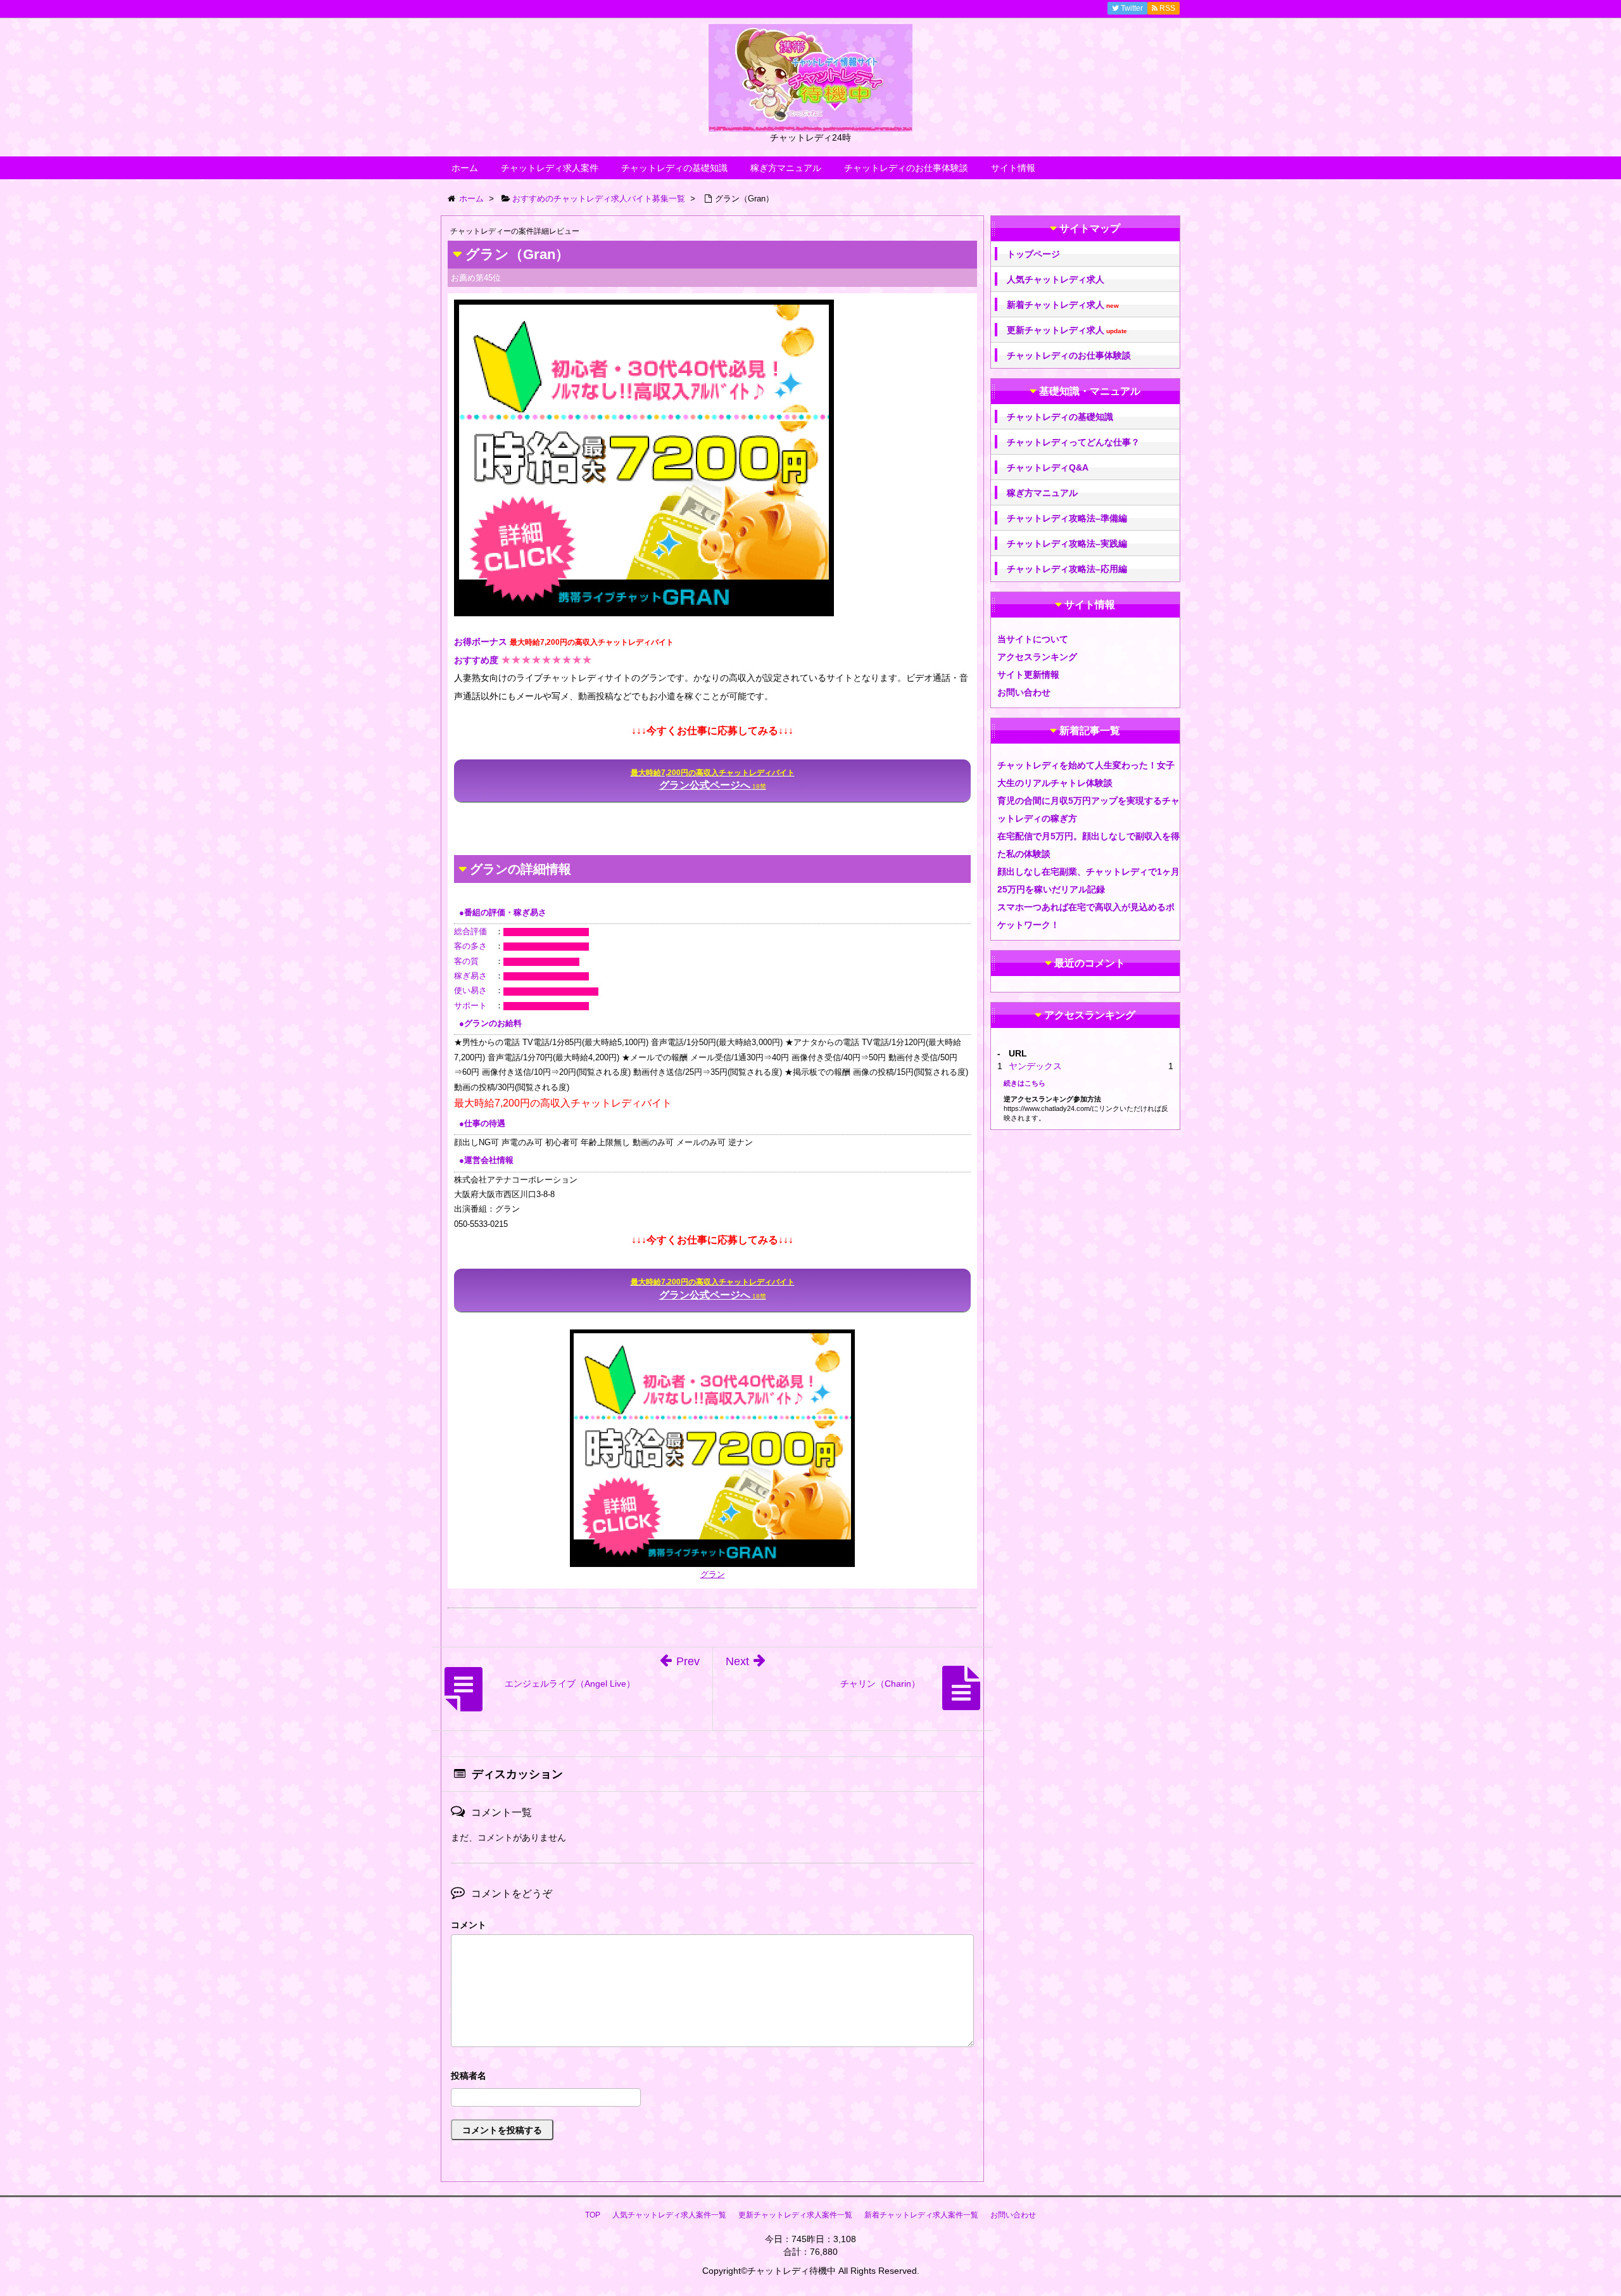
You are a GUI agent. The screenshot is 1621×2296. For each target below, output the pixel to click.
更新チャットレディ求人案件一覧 (795, 2215)
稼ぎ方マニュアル (786, 168)
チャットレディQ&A (1048, 467)
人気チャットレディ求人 (1056, 279)
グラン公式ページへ (713, 779)
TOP (593, 2215)
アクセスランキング (1037, 657)
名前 (712, 2077)
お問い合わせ (1024, 692)
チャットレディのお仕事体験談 (906, 168)
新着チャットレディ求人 (1063, 305)
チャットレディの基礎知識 (674, 168)
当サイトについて (1033, 639)
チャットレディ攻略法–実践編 (1067, 543)
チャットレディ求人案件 (550, 168)
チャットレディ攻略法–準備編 (1067, 518)
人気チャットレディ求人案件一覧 (669, 2215)
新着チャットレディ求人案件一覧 (921, 2215)
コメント (469, 1925)
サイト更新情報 (1028, 675)
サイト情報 (1013, 168)
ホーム (465, 168)
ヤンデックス (1035, 1066)
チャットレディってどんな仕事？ (1073, 442)
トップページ (1033, 254)
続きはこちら (1025, 1083)
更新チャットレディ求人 (1067, 330)
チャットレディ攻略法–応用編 (1067, 569)
